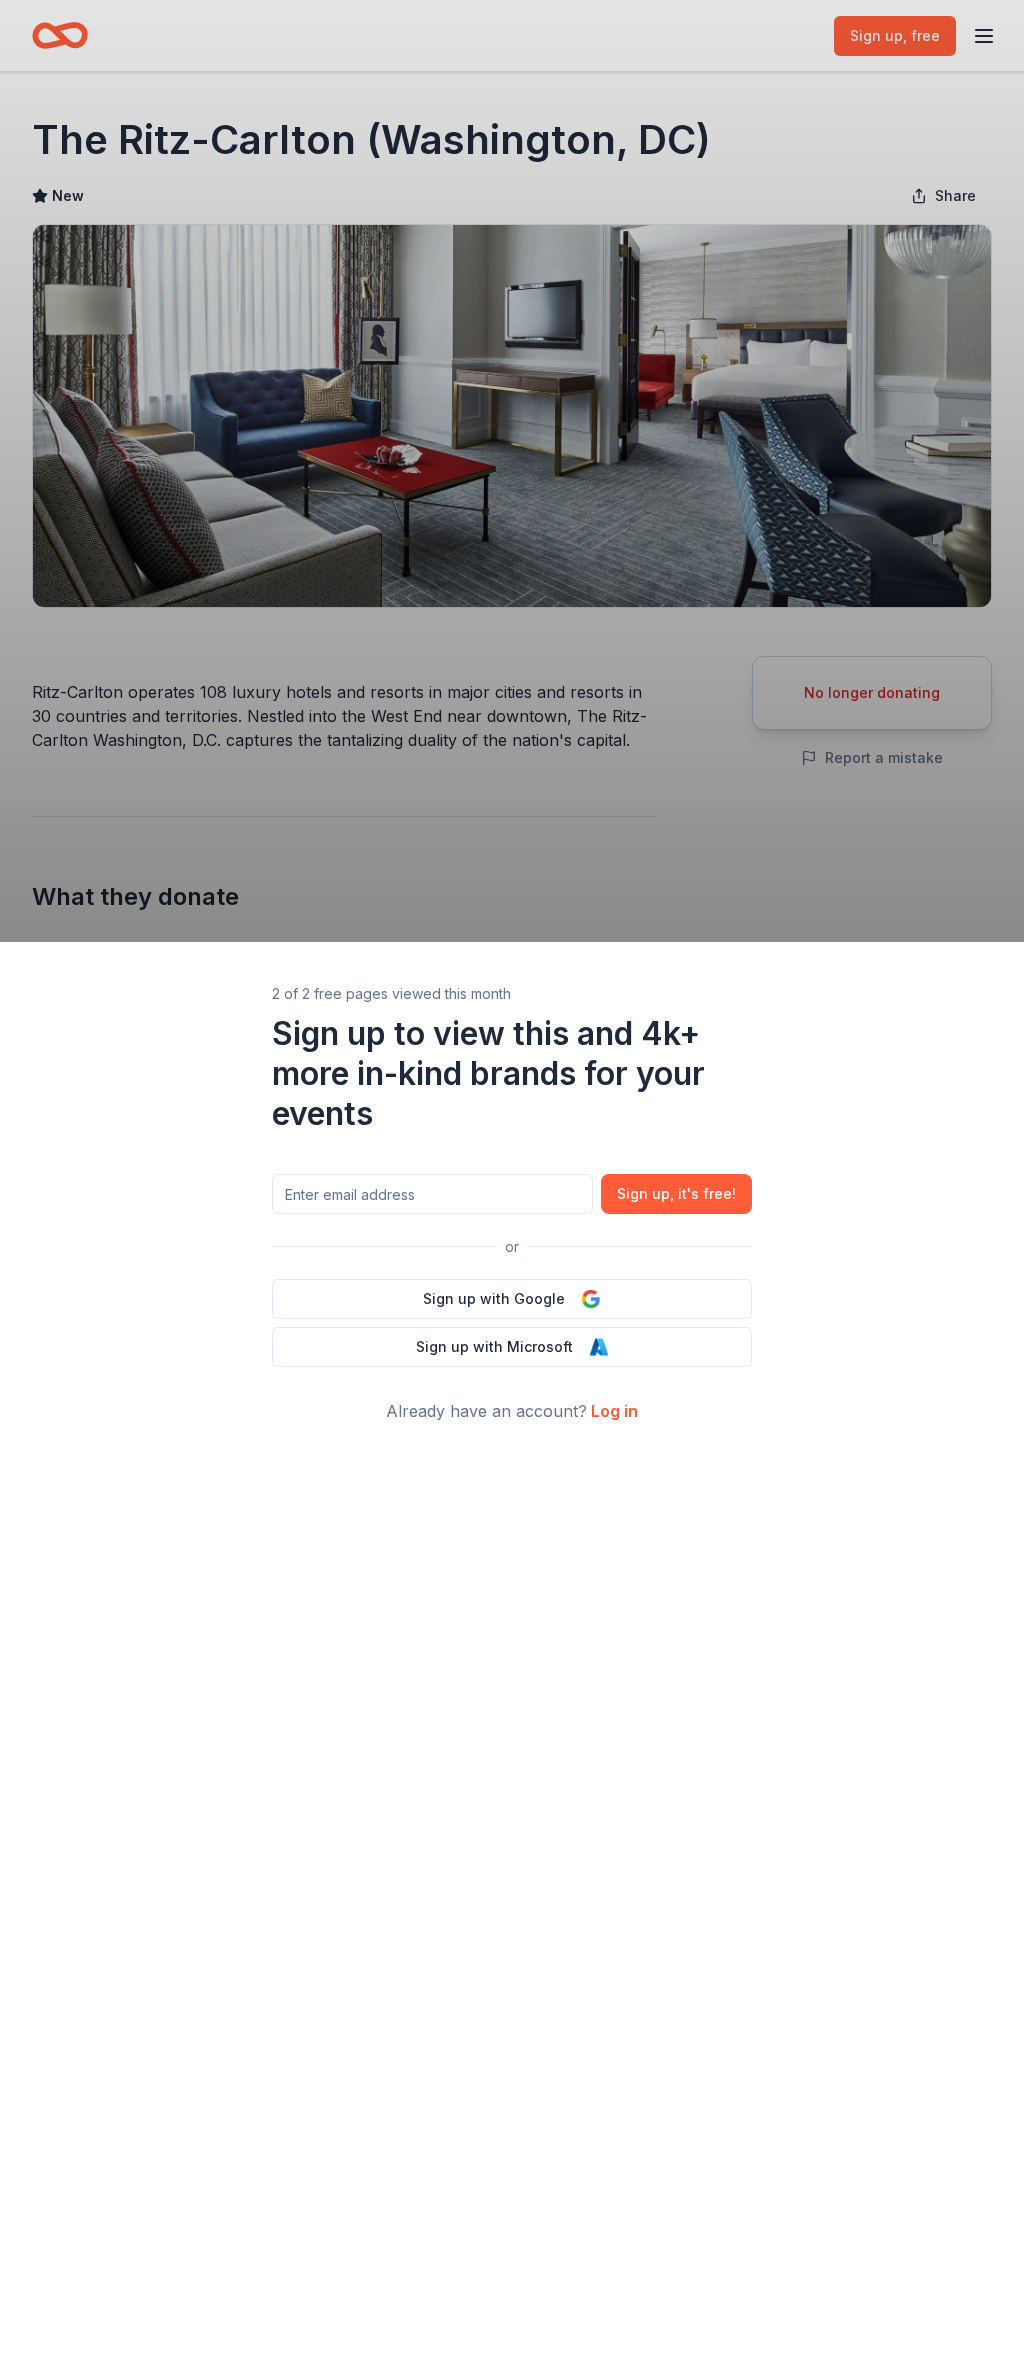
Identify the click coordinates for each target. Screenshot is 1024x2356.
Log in (614, 1411)
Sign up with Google (494, 1298)
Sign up (676, 1193)
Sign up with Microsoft (494, 1346)
